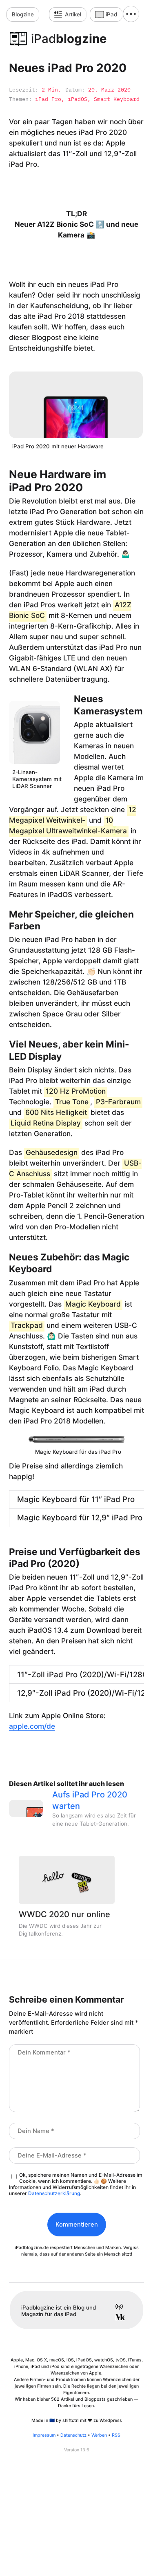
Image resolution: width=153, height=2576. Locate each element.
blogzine (69, 39)
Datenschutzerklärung (54, 2193)
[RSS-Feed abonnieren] (116, 2308)
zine (23, 14)
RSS (116, 2435)
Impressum (44, 2435)
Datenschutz (73, 2435)
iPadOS (78, 99)
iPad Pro (48, 99)
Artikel (73, 14)
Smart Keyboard (117, 99)
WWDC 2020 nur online (64, 1914)
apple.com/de (32, 1726)
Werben (99, 2435)
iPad (111, 14)
